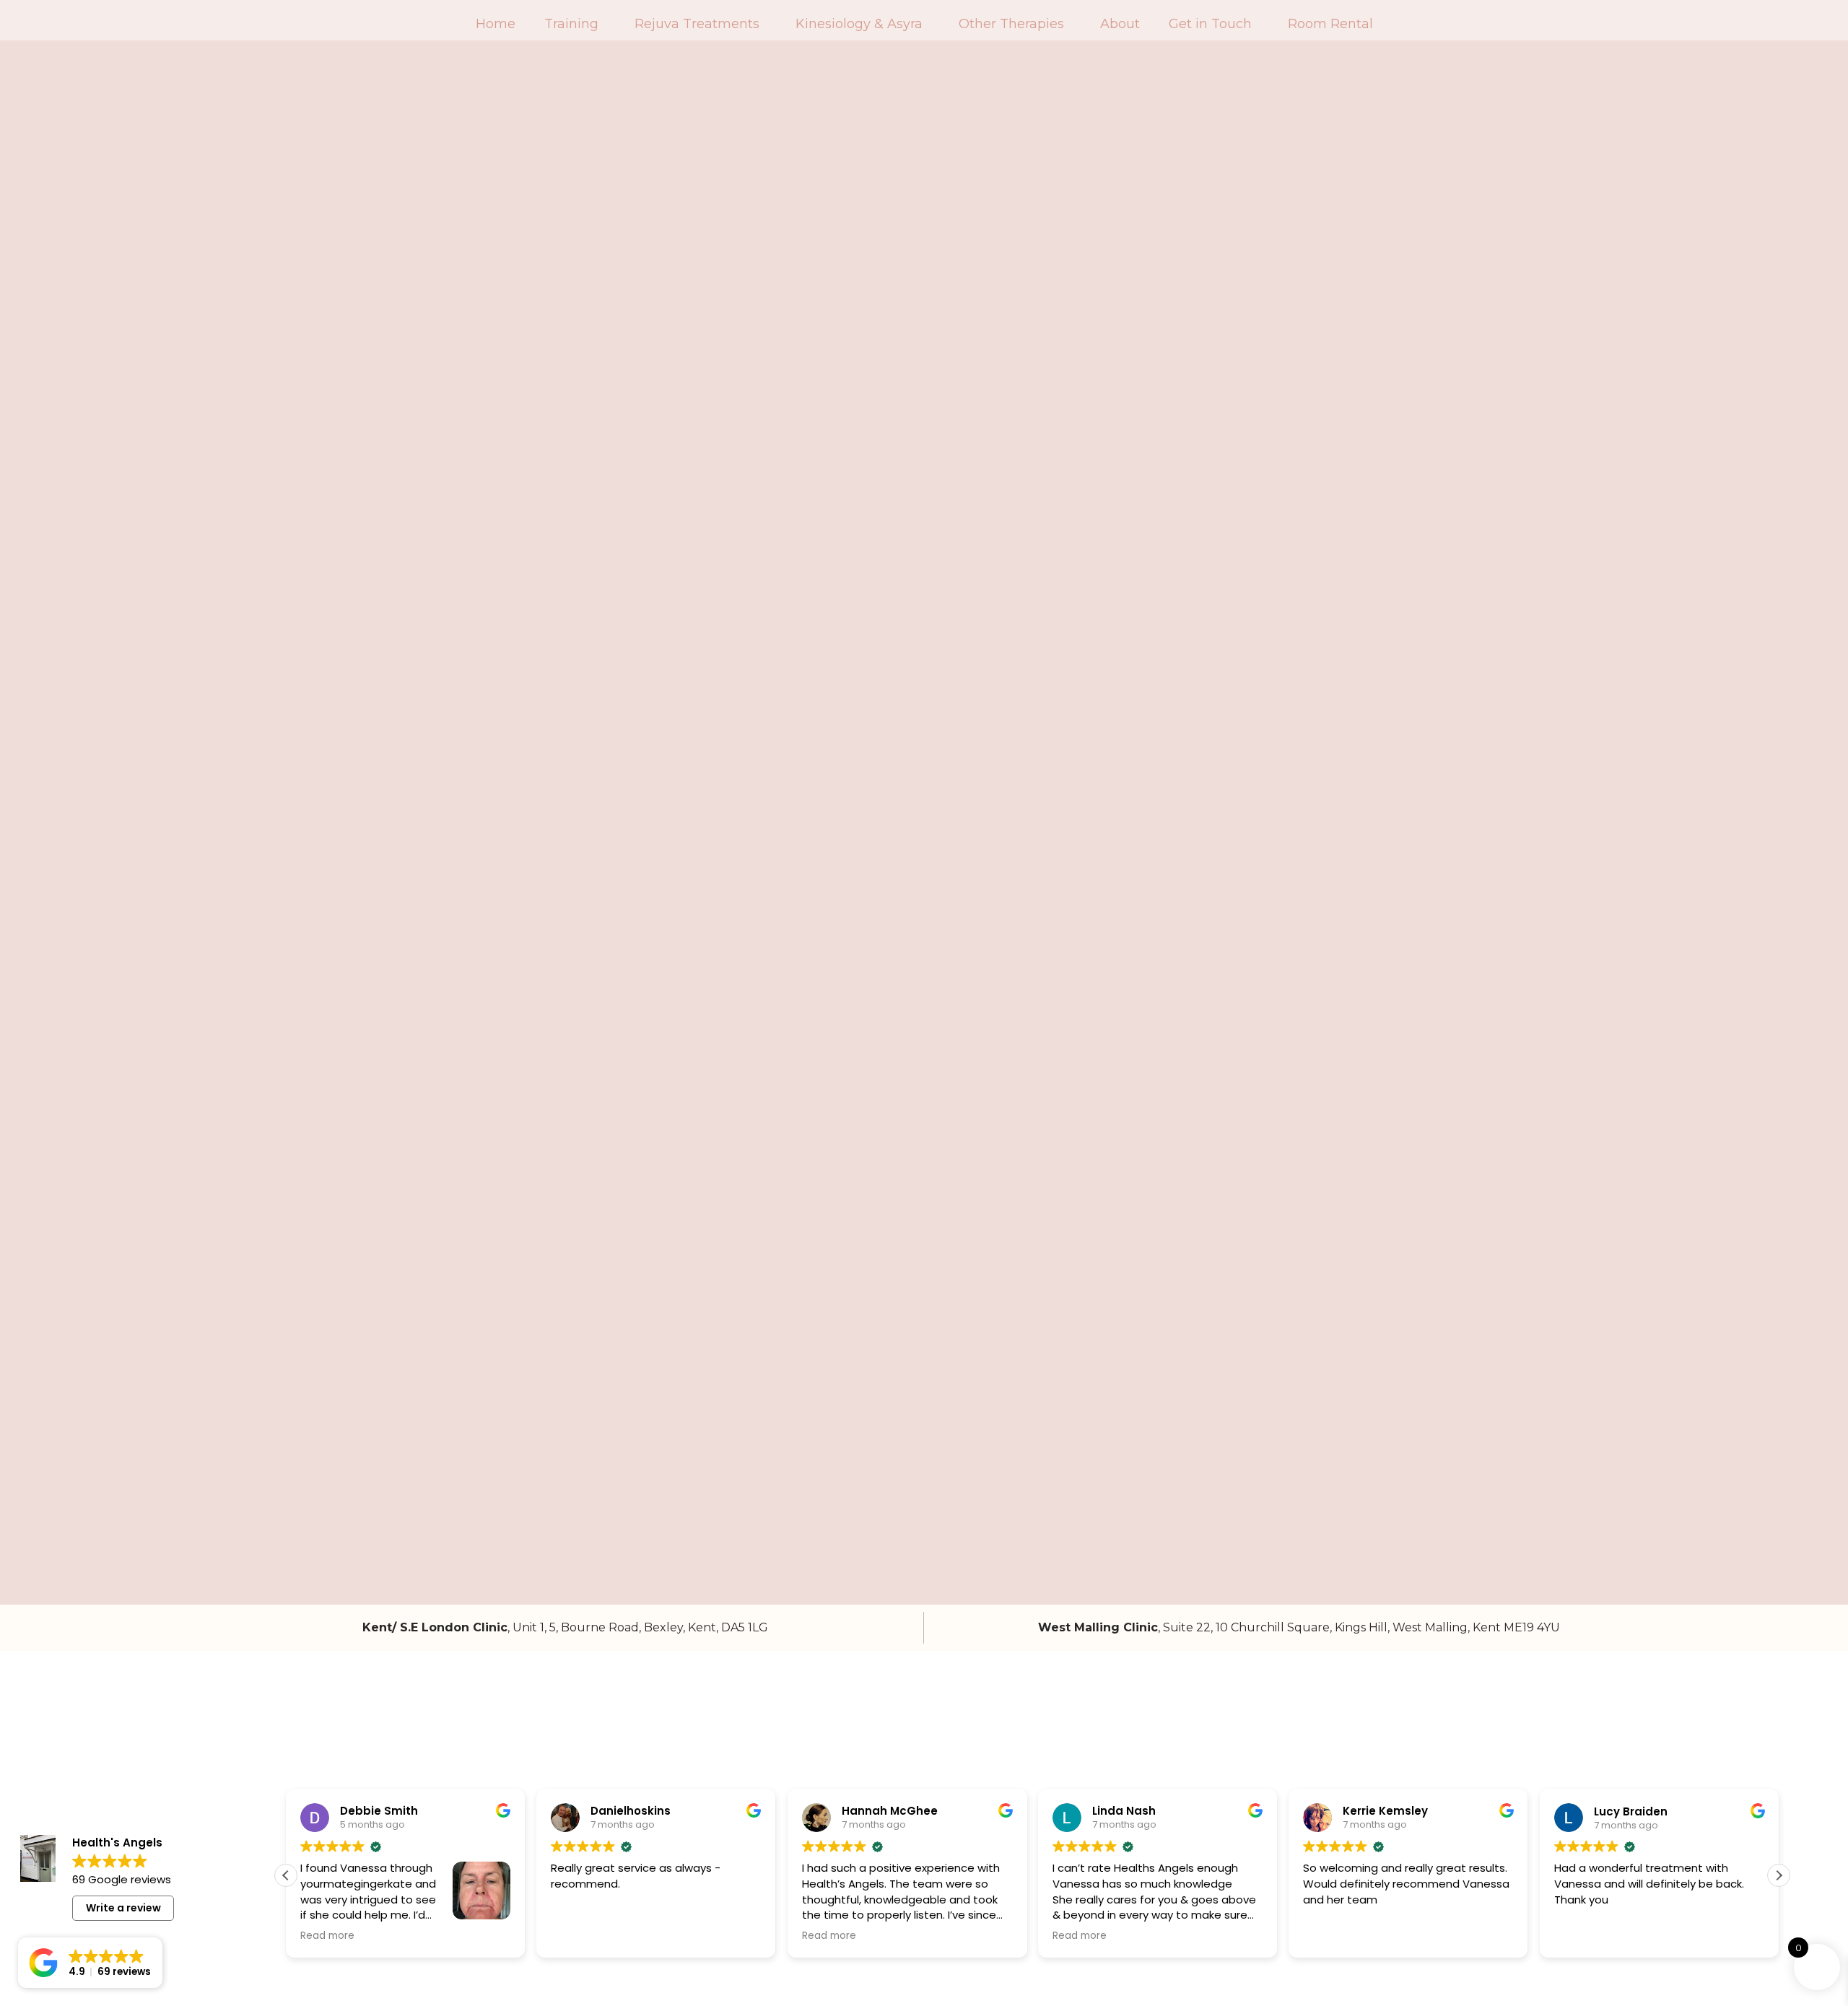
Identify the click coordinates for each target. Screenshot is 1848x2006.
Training (571, 24)
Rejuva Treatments (697, 24)
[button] (1779, 1875)
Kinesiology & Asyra (859, 24)
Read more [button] (327, 1936)
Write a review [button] (123, 1908)
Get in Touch (1210, 24)
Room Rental (1330, 24)
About (1120, 24)
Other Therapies (1011, 24)
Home (496, 24)
